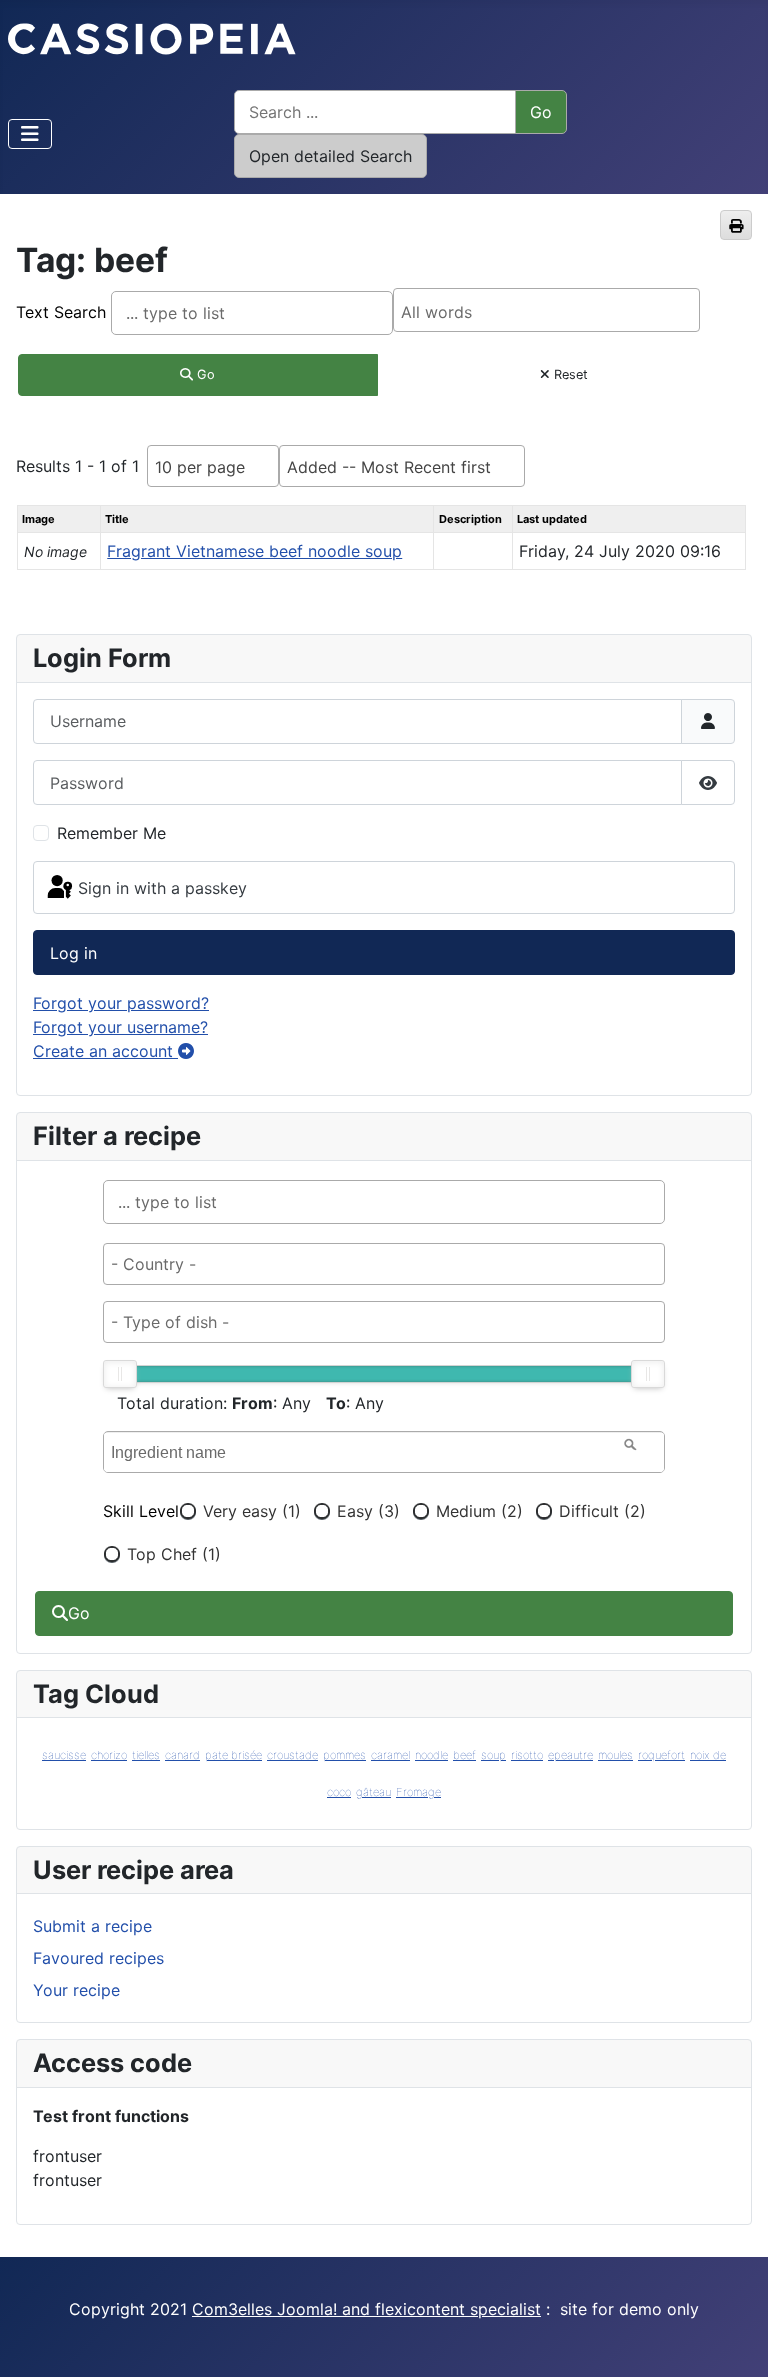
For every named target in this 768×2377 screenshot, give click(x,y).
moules (615, 1755)
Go (204, 374)
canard (182, 1755)
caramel (390, 1755)
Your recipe (76, 1990)
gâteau (373, 1792)
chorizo (109, 1755)
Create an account (105, 1051)
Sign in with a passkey (162, 888)
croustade (292, 1755)
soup (493, 1755)
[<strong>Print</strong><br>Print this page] (736, 225)
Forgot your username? (120, 1027)
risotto (527, 1755)
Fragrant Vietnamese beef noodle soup (254, 551)
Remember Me (111, 833)
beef (464, 1755)
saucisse (64, 1755)
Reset (569, 374)
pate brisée (233, 1755)
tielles (146, 1755)
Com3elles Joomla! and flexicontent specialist (366, 2309)
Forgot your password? (121, 1003)
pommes (344, 1755)
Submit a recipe (92, 1926)
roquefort (661, 1755)
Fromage (418, 1792)
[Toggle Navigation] (30, 134)
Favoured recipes (98, 1958)
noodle (431, 1755)
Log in (73, 953)
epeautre (570, 1755)
